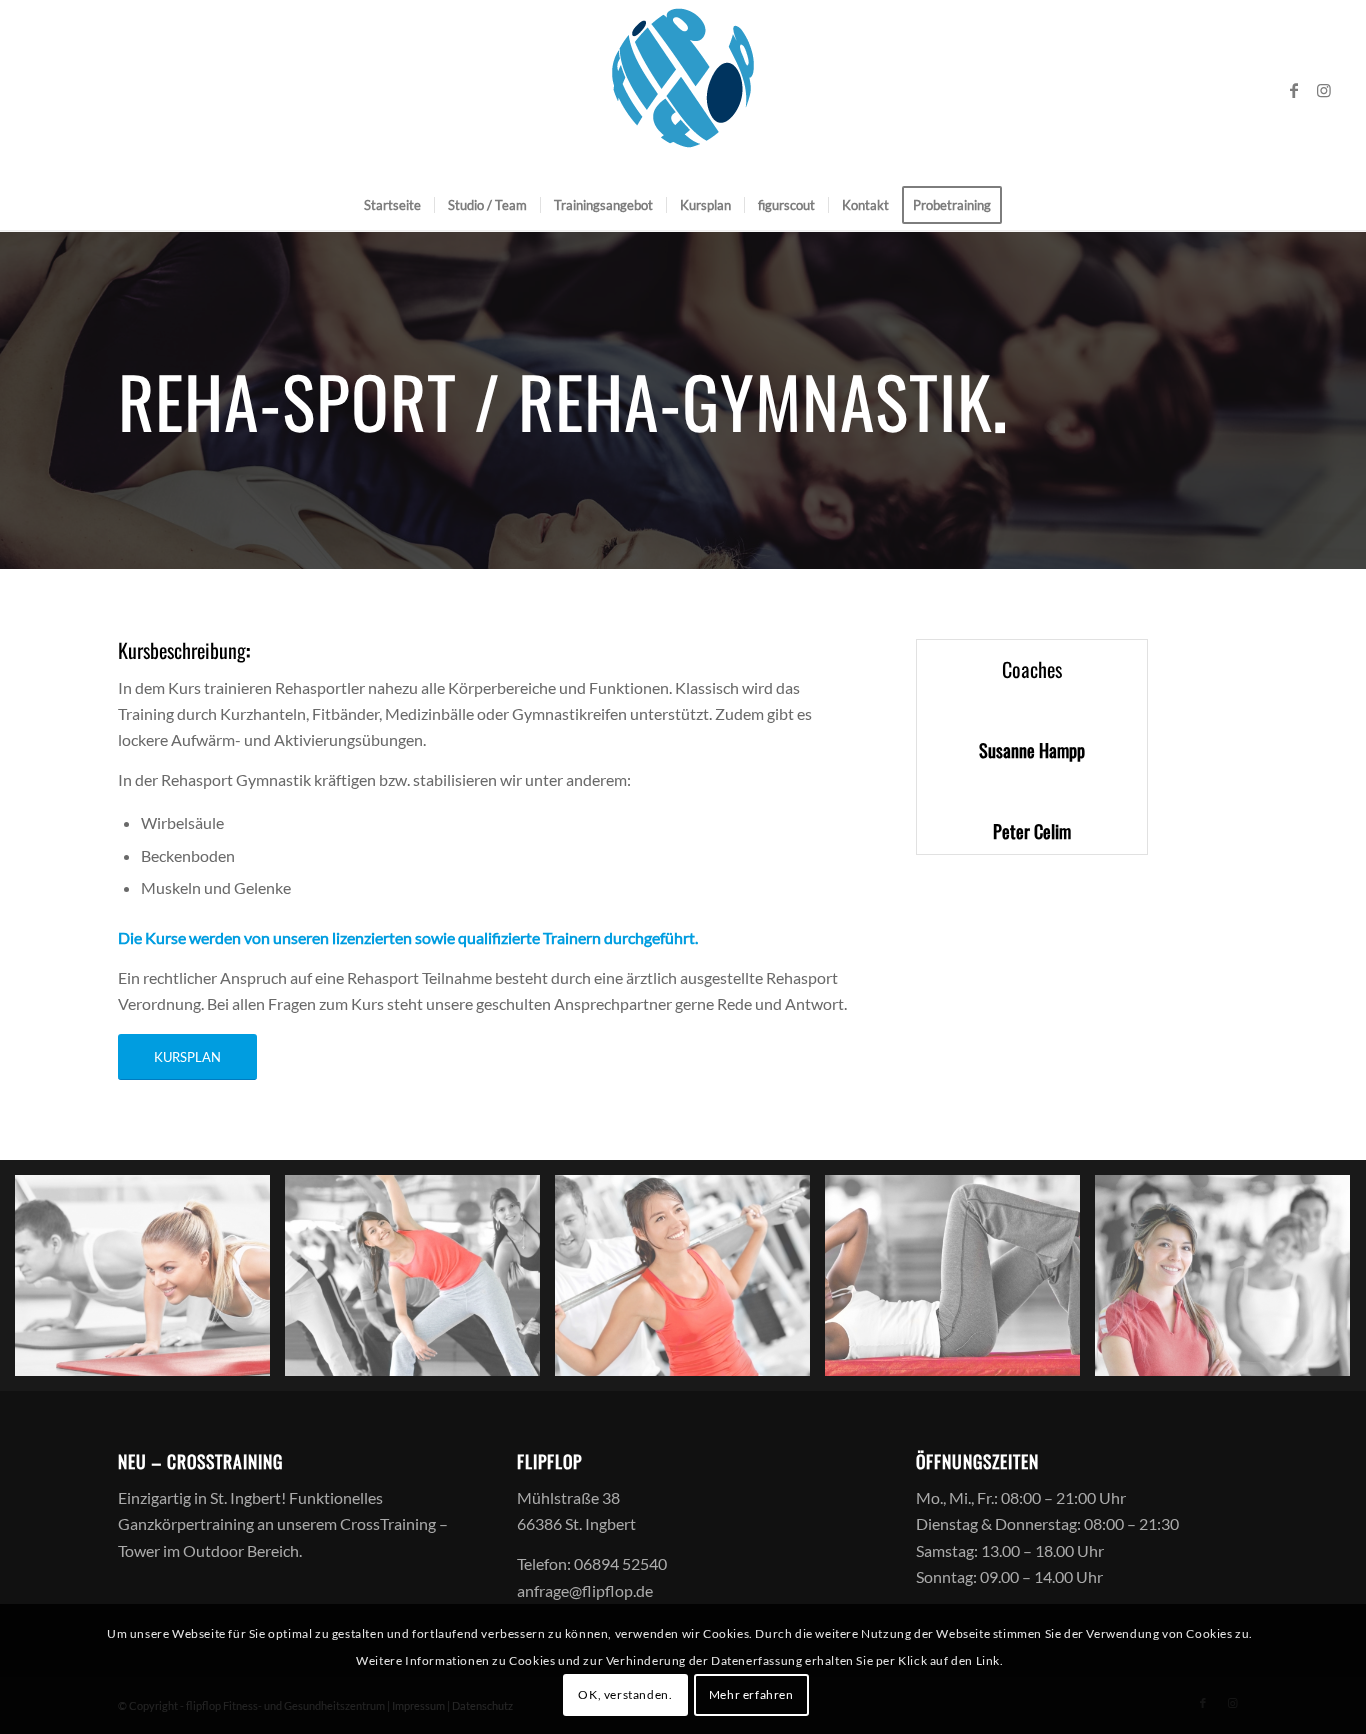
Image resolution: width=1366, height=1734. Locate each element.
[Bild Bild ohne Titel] (150, 1283)
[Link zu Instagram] (1324, 90)
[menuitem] (392, 205)
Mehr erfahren (751, 1694)
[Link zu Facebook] (1294, 90)
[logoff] (683, 90)
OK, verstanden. (625, 1694)
